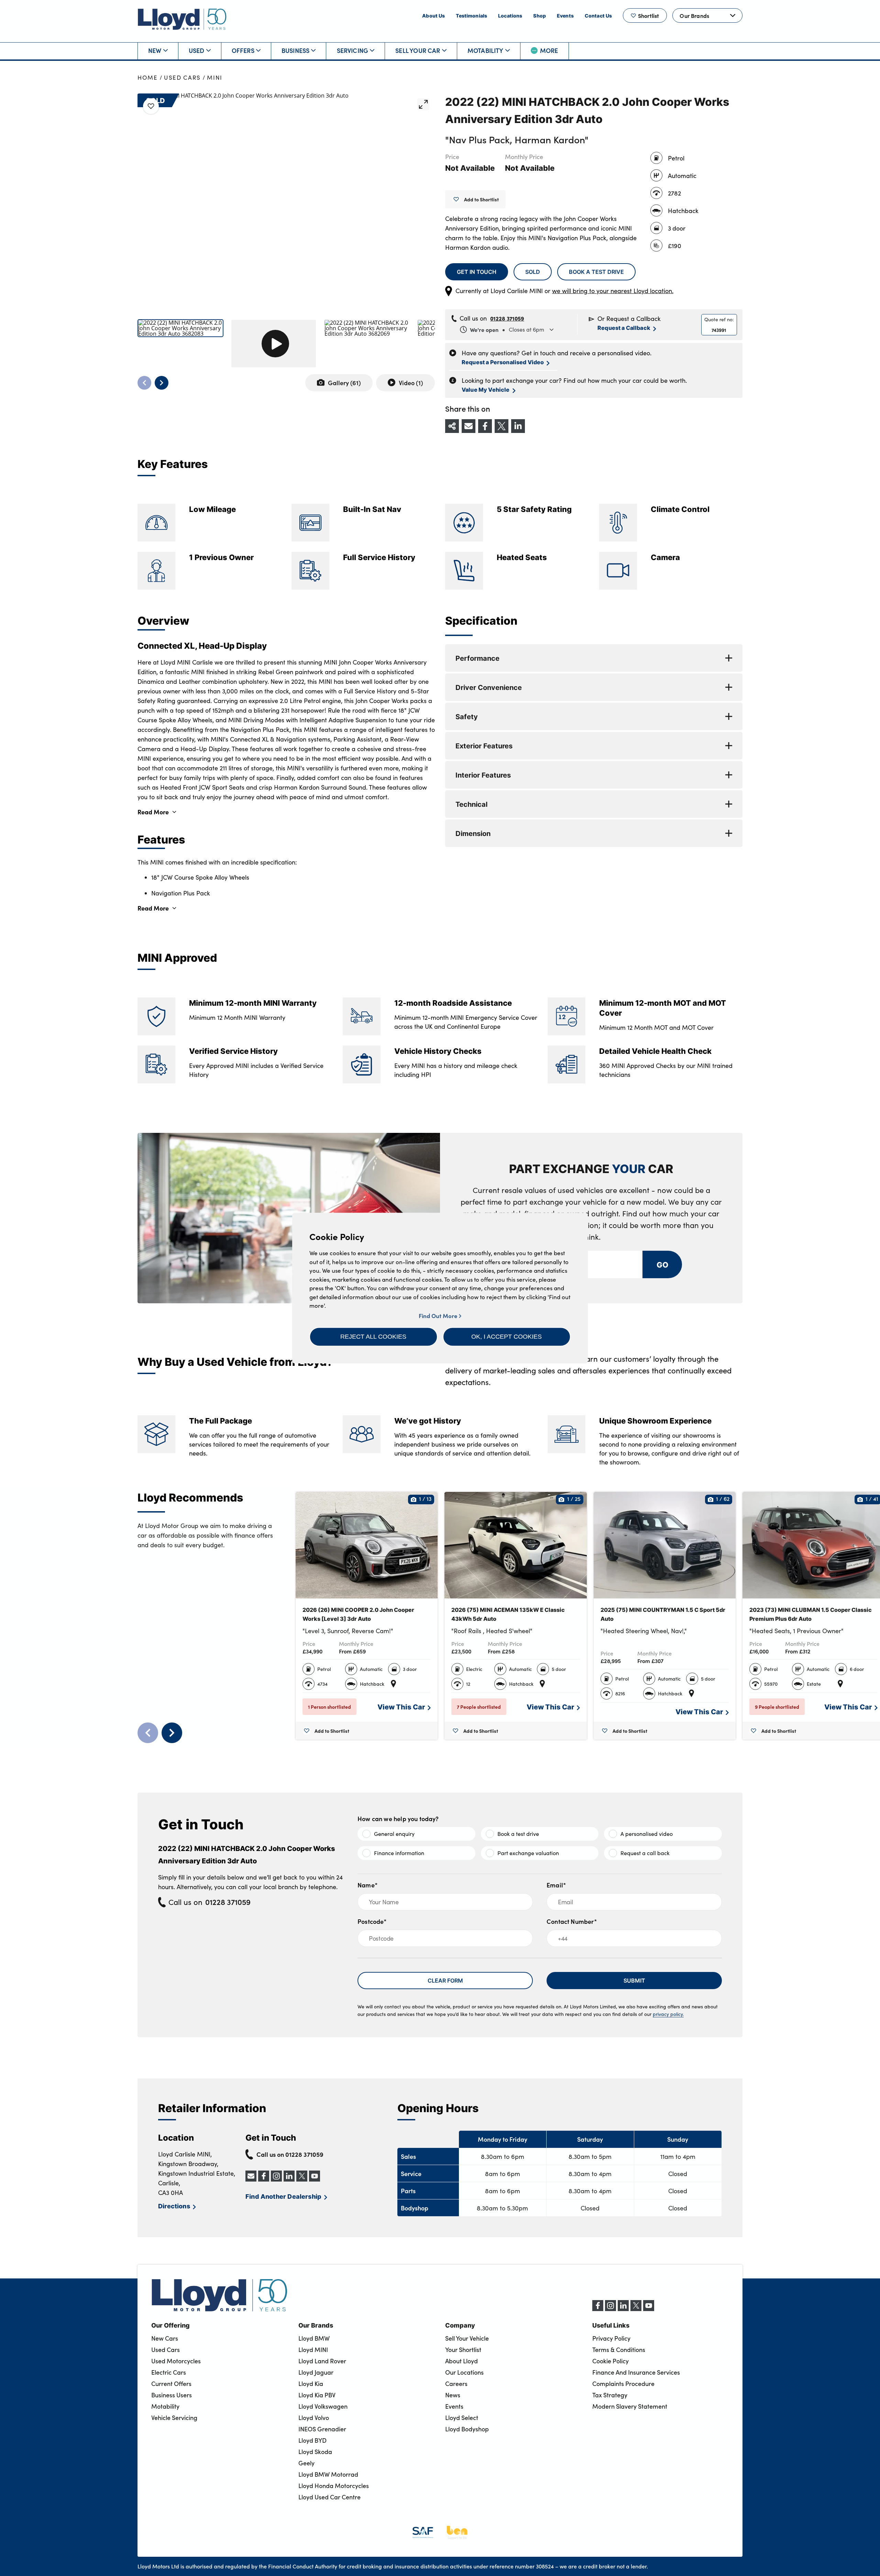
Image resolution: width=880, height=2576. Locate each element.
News (453, 2395)
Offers (243, 50)
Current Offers (171, 2384)
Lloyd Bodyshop (467, 2429)
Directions (174, 2206)
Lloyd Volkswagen (323, 2406)
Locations (510, 15)
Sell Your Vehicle (467, 2338)
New (155, 50)
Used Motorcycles (176, 2361)
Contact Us (598, 15)
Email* (556, 1885)
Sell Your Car (418, 50)
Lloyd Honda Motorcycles (334, 2486)
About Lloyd (461, 2361)
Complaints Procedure (623, 2384)
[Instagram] (610, 2309)
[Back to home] (182, 19)
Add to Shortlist (481, 199)
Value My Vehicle (486, 389)
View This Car (401, 1707)
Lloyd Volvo (314, 2418)
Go (662, 1264)
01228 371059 (507, 318)
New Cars (165, 2338)
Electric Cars (169, 2372)
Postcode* (372, 1921)
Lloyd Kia (311, 2384)
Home (148, 77)
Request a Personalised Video (503, 362)
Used (197, 50)
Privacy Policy (611, 2338)
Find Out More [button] (439, 1315)
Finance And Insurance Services (636, 2372)
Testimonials (471, 15)
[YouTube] (649, 2309)
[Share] (452, 426)
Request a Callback (624, 328)
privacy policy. (668, 2014)
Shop (540, 15)
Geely (306, 2463)
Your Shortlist (463, 2350)
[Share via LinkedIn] (518, 426)
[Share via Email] (469, 426)
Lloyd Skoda (315, 2452)
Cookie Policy (610, 2361)
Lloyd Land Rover (322, 2361)
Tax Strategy (610, 2395)
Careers (456, 2384)
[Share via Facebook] (485, 426)
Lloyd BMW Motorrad (328, 2474)
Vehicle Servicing (174, 2418)
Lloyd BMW (314, 2338)
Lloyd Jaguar (316, 2372)
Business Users (172, 2395)
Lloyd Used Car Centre (329, 2497)
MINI (215, 77)
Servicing (353, 50)
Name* (368, 1885)
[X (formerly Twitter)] (636, 2309)
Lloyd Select (462, 2418)
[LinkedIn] (623, 2309)
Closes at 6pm (507, 330)
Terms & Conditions (619, 2350)
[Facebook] (598, 2309)
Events (565, 15)
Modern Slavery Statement (630, 2406)
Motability (486, 50)
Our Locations (464, 2372)
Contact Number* (572, 1921)
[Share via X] (502, 426)
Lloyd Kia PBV (317, 2395)
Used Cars (182, 77)
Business (295, 50)
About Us (433, 15)
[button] (373, 1337)
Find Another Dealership (283, 2196)
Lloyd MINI (313, 2350)
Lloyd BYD (312, 2440)
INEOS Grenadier (322, 2429)
